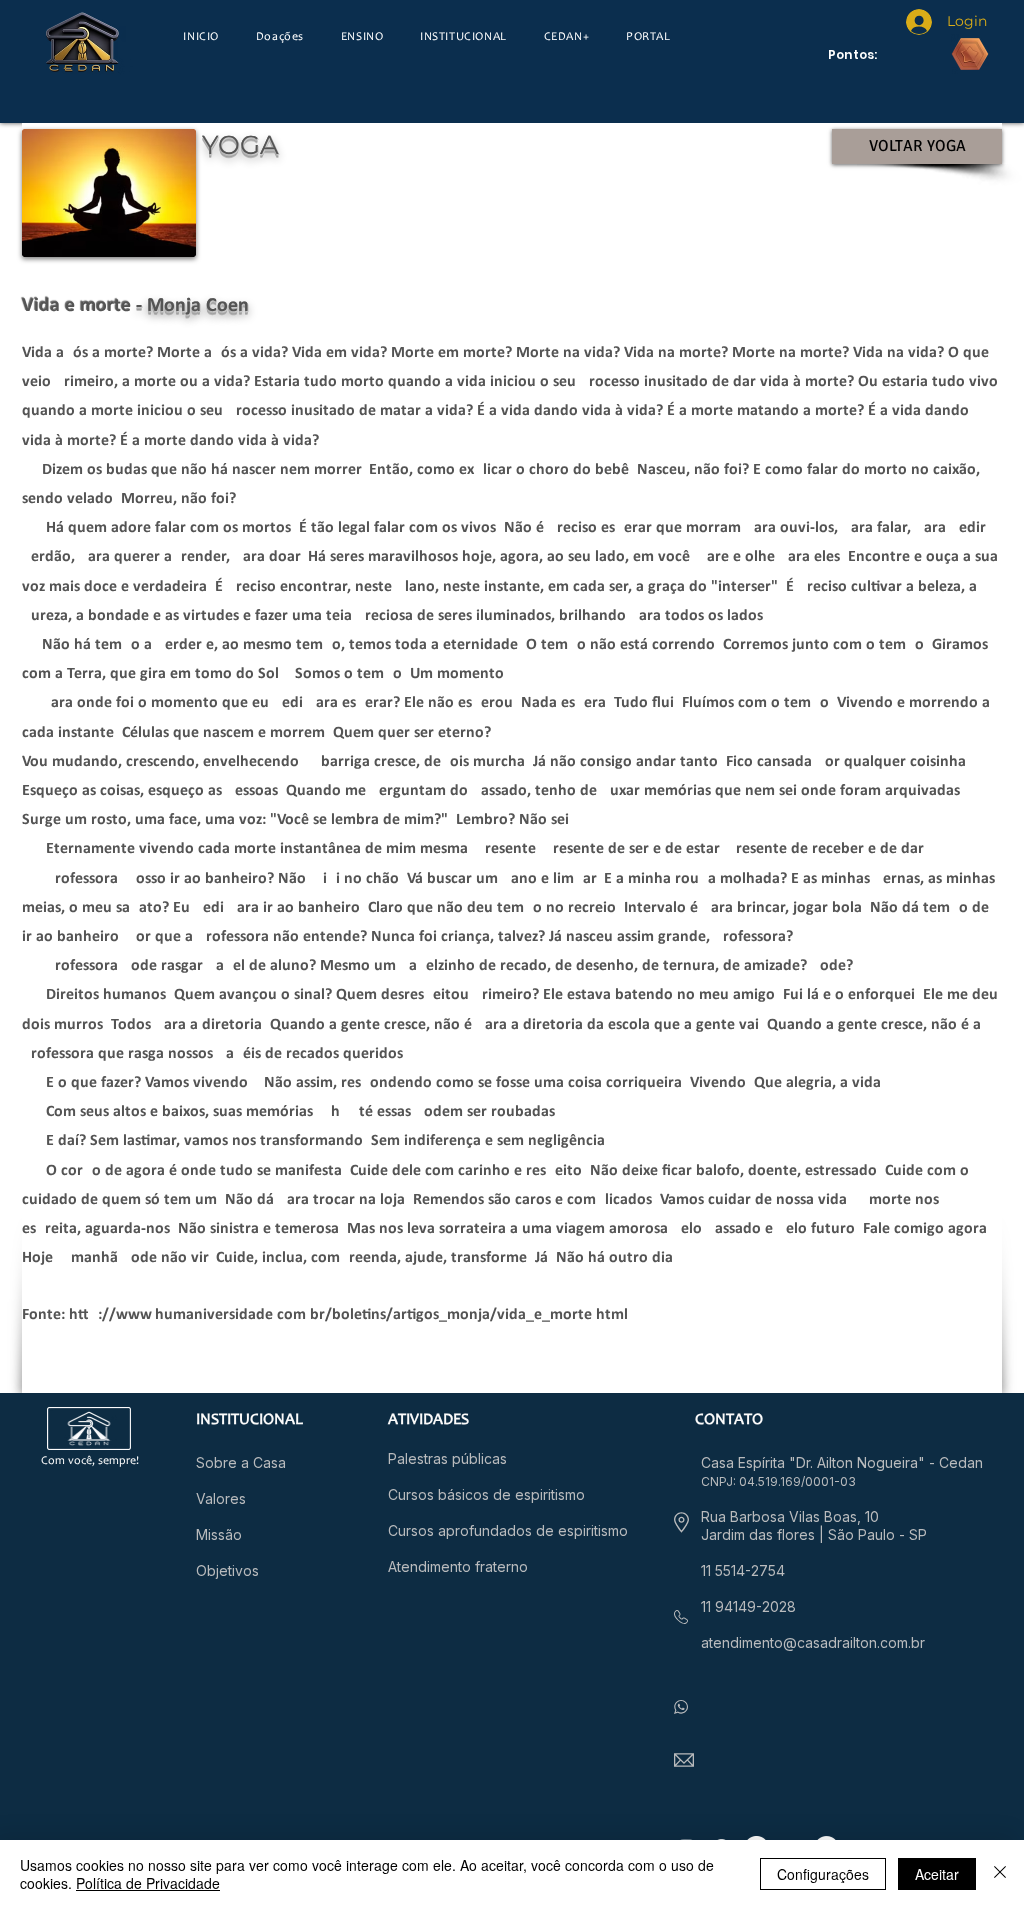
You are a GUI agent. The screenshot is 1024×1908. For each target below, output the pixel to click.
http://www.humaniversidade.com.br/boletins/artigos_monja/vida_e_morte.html (348, 1315)
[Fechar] (1000, 1874)
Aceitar (937, 1874)
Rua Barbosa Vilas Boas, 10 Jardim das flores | (790, 1525)
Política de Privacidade (148, 1883)
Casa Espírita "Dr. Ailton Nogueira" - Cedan (842, 1462)
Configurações (823, 1874)
